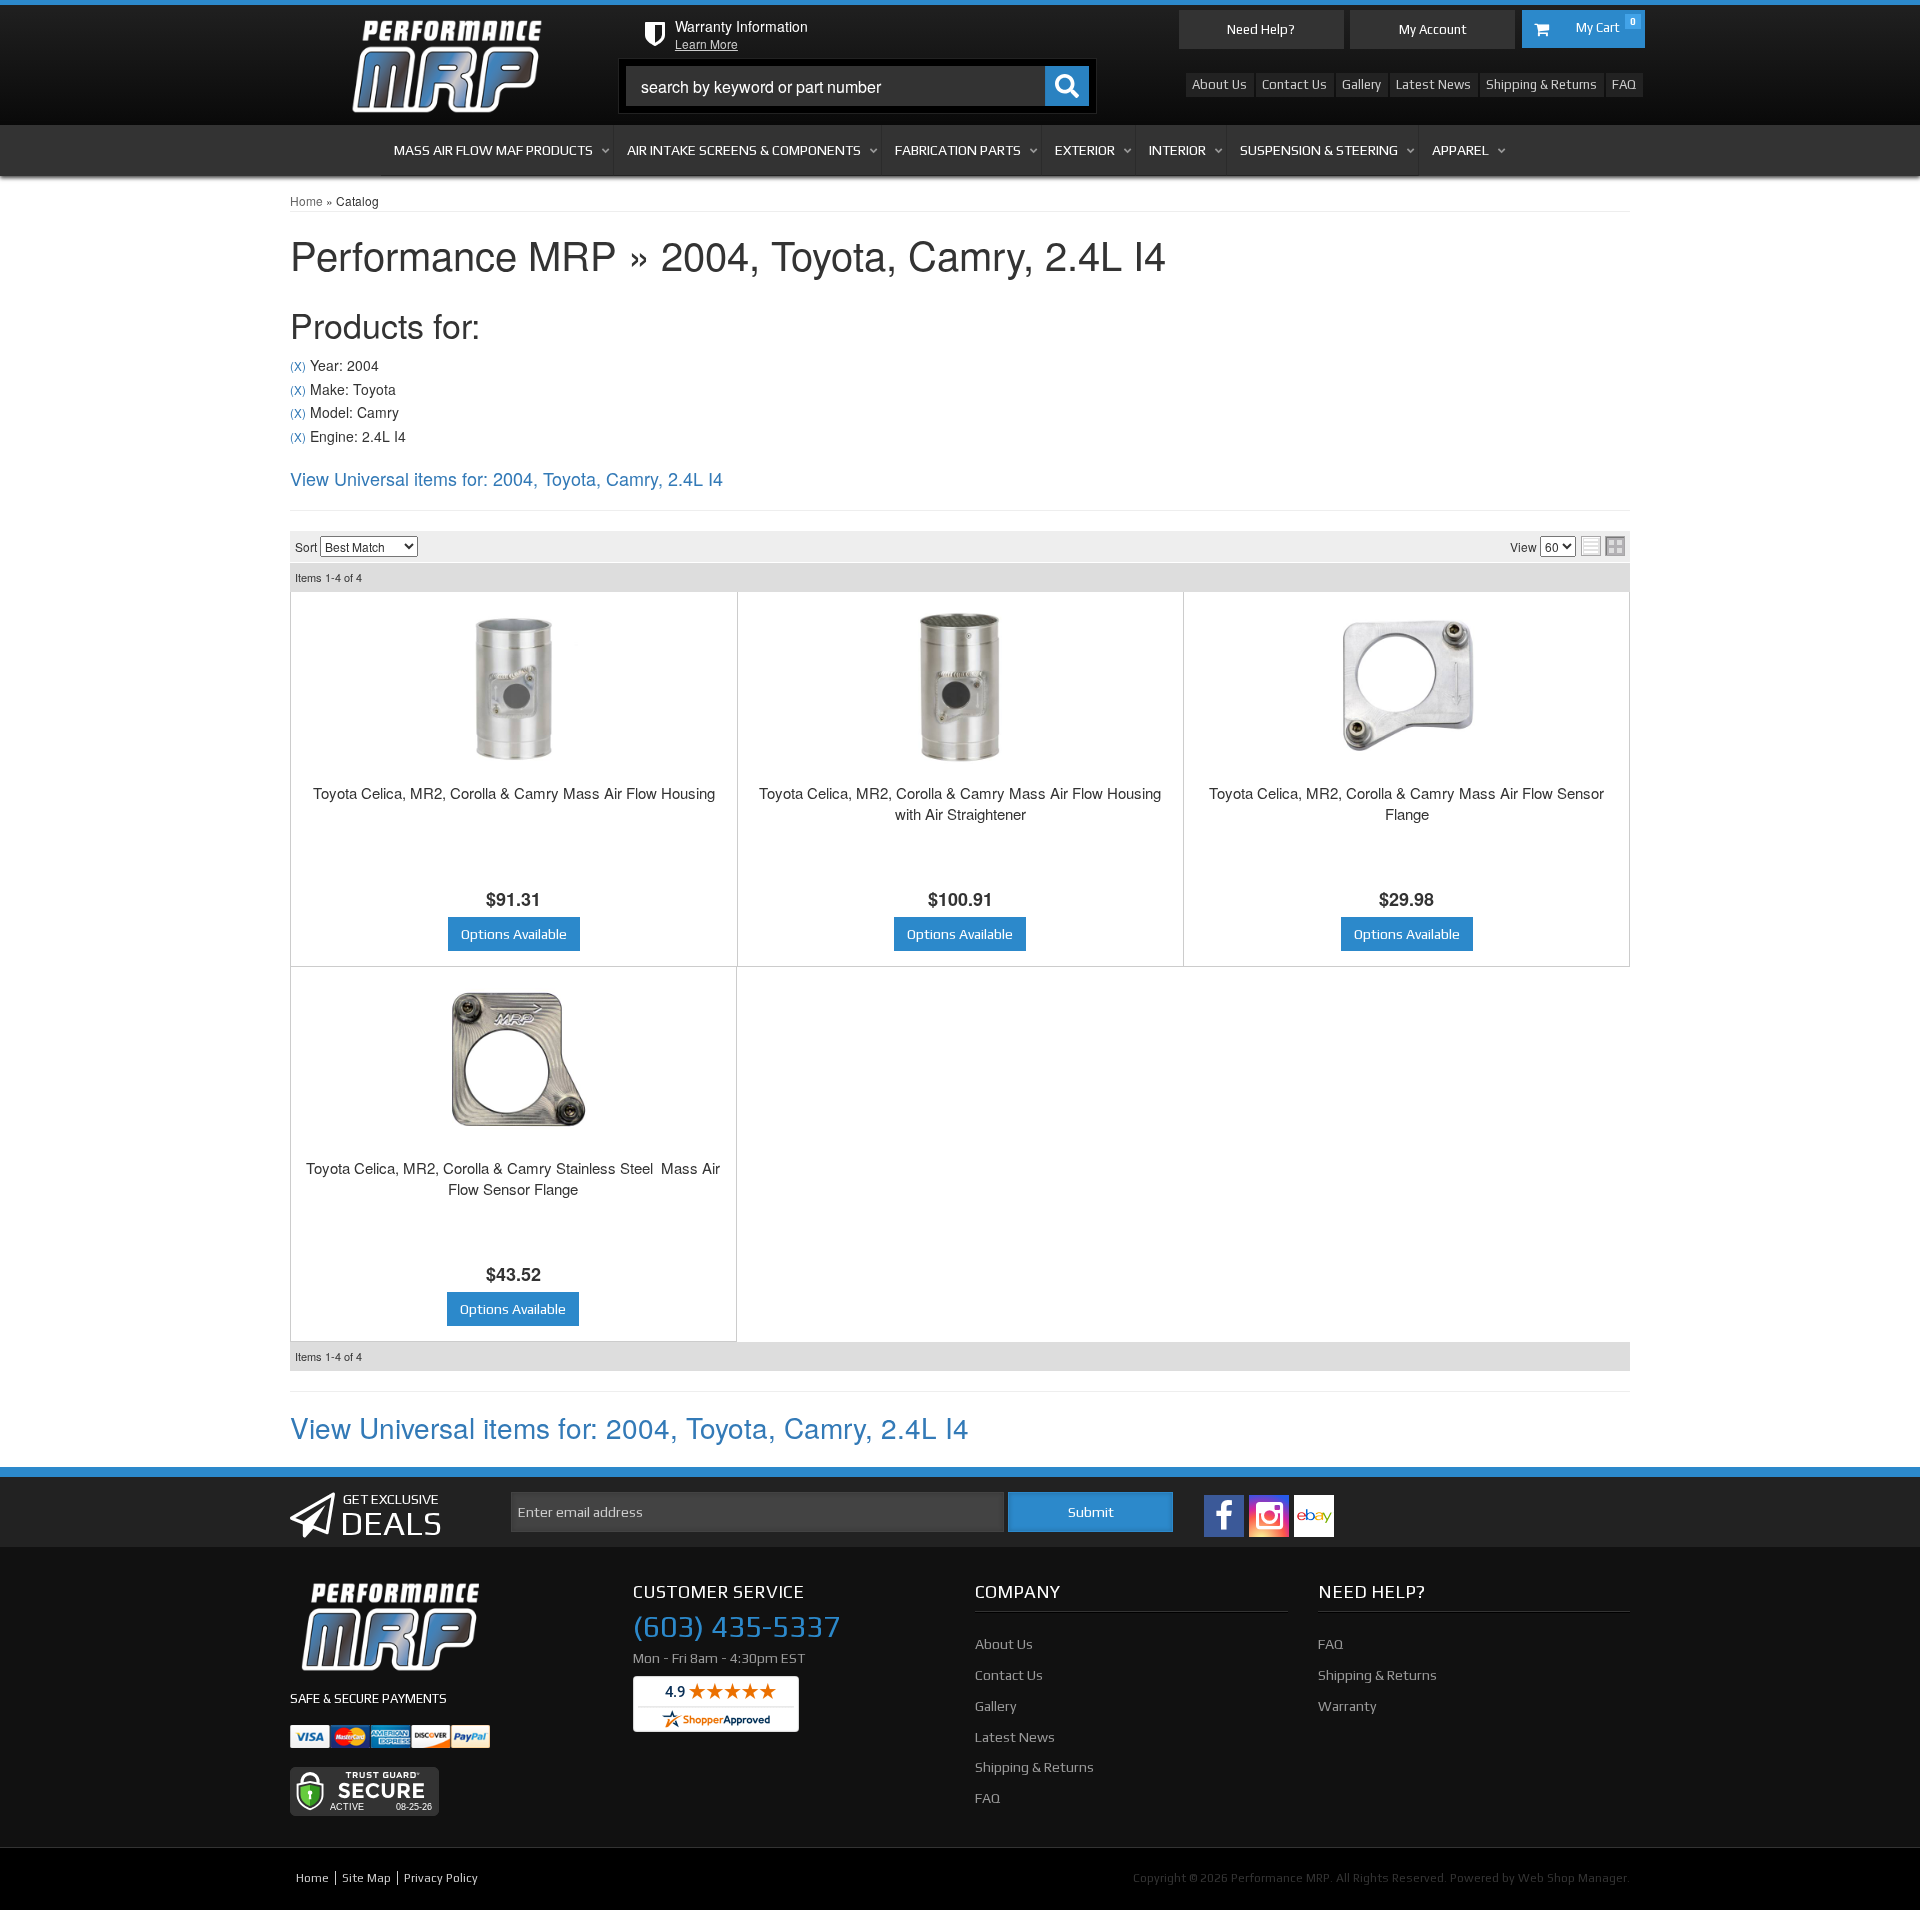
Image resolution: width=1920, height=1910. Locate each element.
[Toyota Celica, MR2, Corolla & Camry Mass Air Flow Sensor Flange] (1406, 687)
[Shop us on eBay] (1314, 1516)
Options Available (514, 934)
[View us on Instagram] (1269, 1516)
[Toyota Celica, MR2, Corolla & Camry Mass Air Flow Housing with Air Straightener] (961, 687)
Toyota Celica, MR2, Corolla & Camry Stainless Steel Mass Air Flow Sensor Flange (513, 1178)
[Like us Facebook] (1224, 1516)
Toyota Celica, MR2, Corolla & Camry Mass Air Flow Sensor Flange (1406, 803)
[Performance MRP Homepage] (446, 39)
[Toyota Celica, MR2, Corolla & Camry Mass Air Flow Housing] (514, 687)
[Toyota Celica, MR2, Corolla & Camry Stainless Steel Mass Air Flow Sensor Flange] (513, 1062)
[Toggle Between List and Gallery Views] (1603, 546)
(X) (298, 366)
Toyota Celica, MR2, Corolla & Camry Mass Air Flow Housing (514, 792)
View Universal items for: (506, 478)
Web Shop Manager (1572, 1878)
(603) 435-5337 (736, 1627)
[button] (858, 86)
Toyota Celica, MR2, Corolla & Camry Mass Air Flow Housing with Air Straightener (960, 803)
